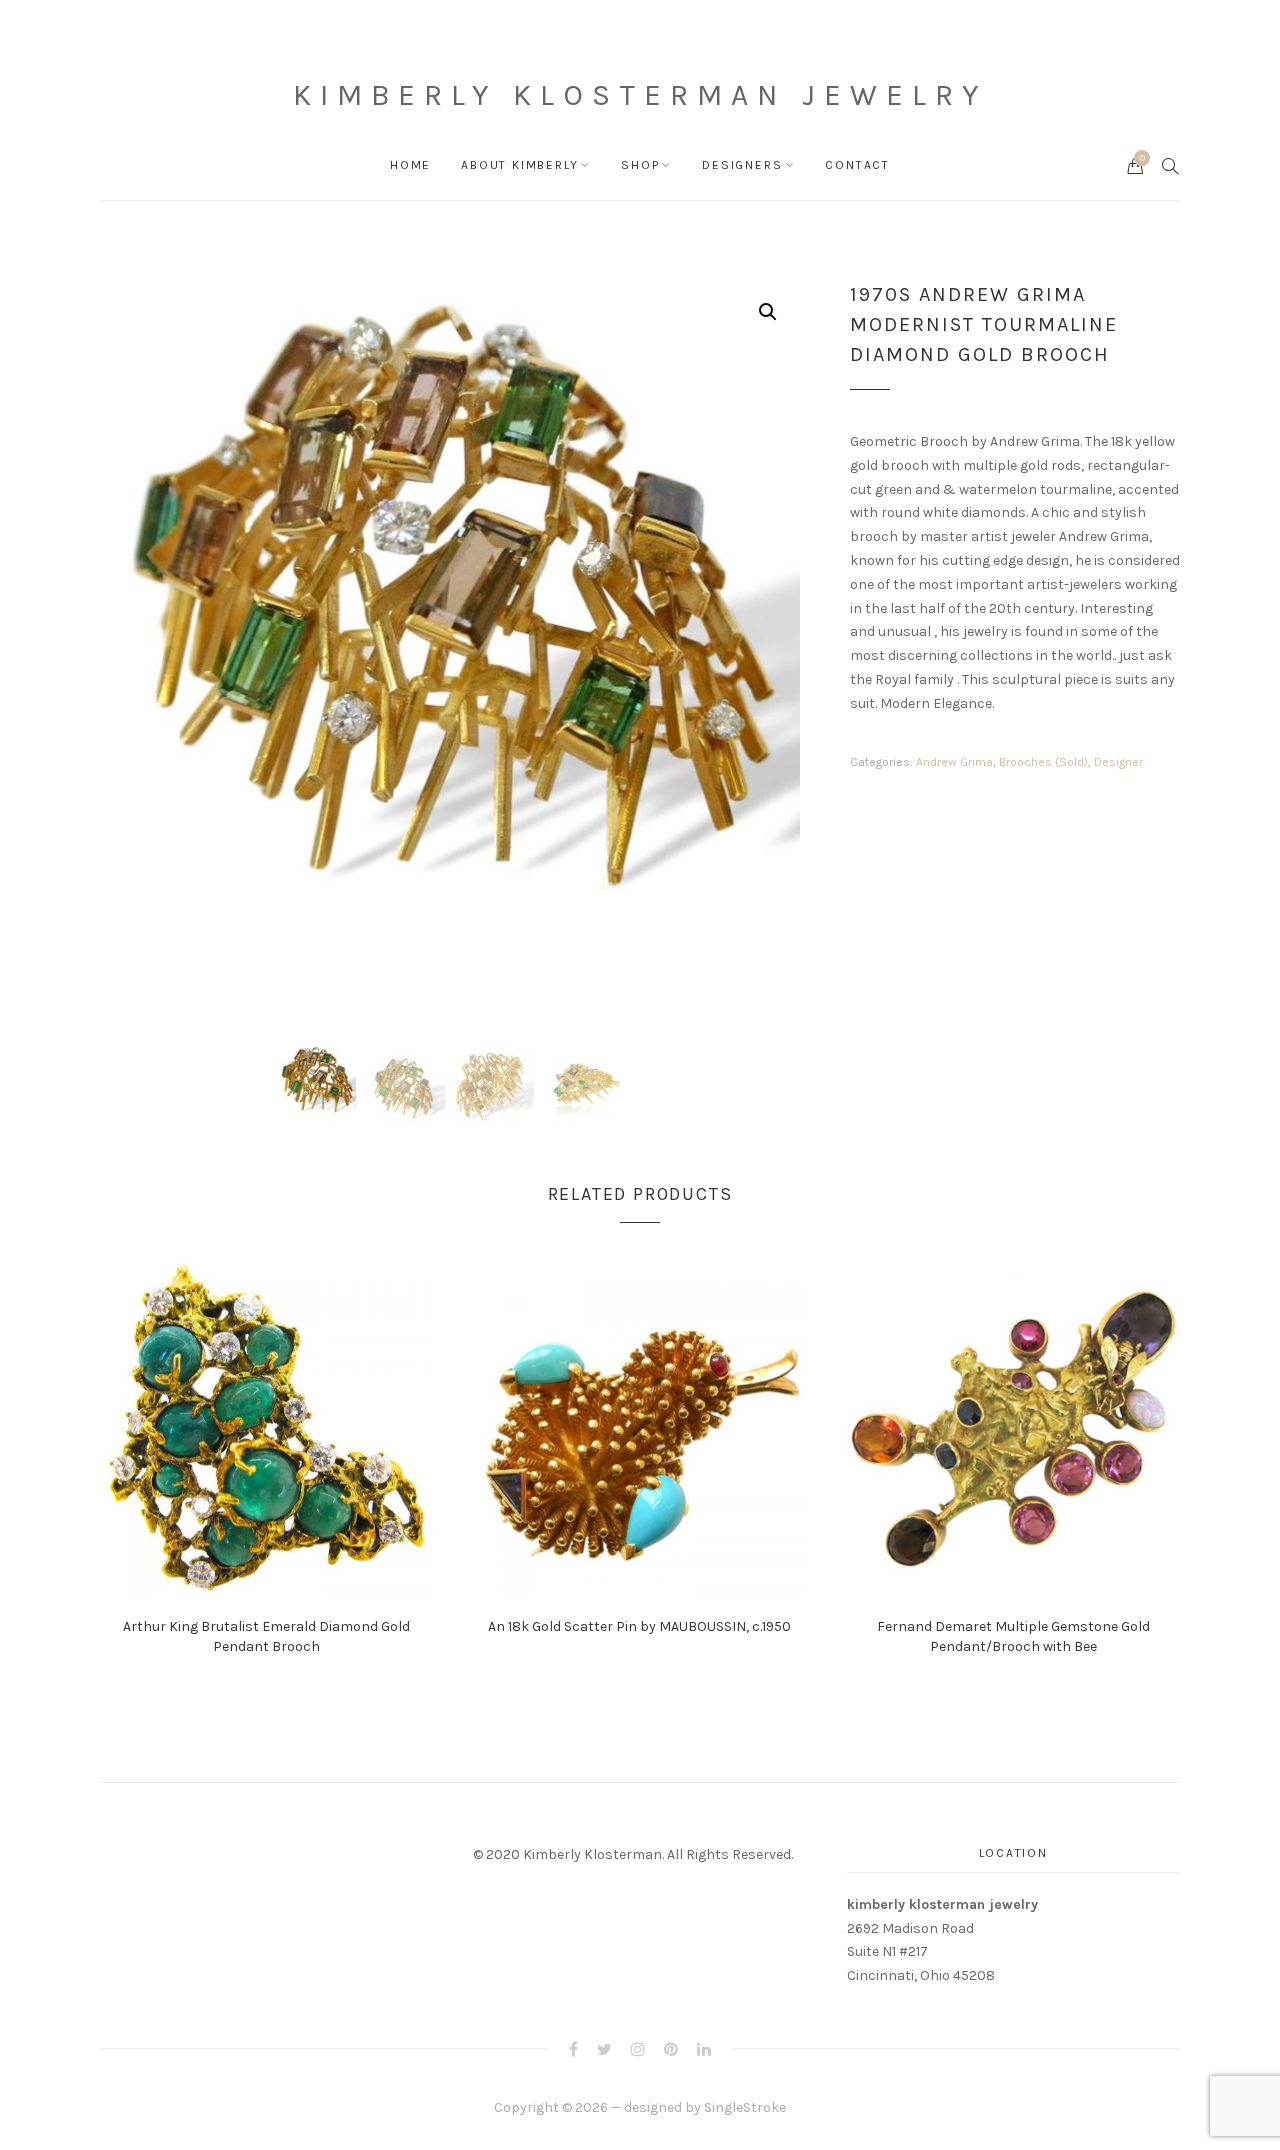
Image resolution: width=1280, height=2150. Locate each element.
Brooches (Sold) (1043, 762)
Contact (857, 165)
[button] (768, 312)
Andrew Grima (954, 762)
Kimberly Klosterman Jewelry (640, 95)
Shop (640, 165)
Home (410, 165)
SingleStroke (745, 2107)
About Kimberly (519, 165)
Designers (742, 165)
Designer (1118, 762)
